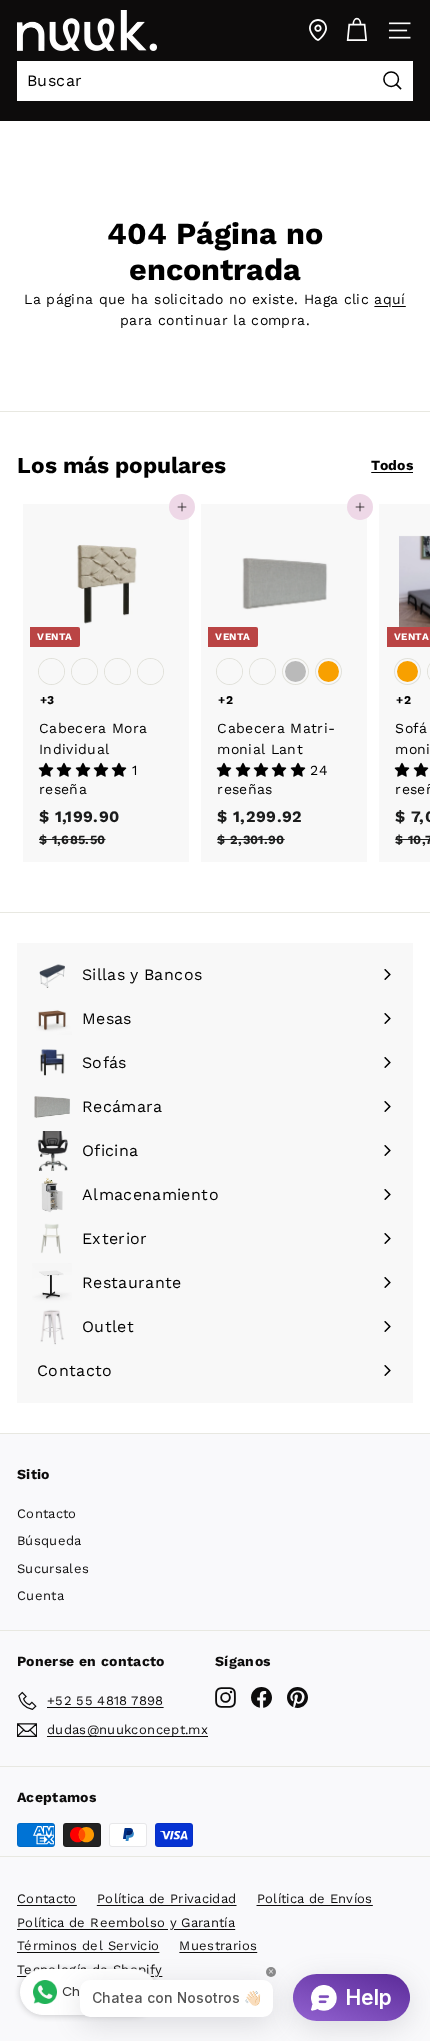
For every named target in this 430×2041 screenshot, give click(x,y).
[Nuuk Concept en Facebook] (261, 1697)
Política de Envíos (315, 1898)
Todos (392, 465)
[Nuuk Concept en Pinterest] (297, 1697)
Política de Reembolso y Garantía (126, 1922)
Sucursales (53, 1568)
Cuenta (40, 1595)
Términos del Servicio (88, 1945)
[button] (85, 770)
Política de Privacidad (167, 1898)
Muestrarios (218, 1945)
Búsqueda (49, 1540)
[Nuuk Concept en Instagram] (225, 1697)
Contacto (47, 1513)
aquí (389, 299)
